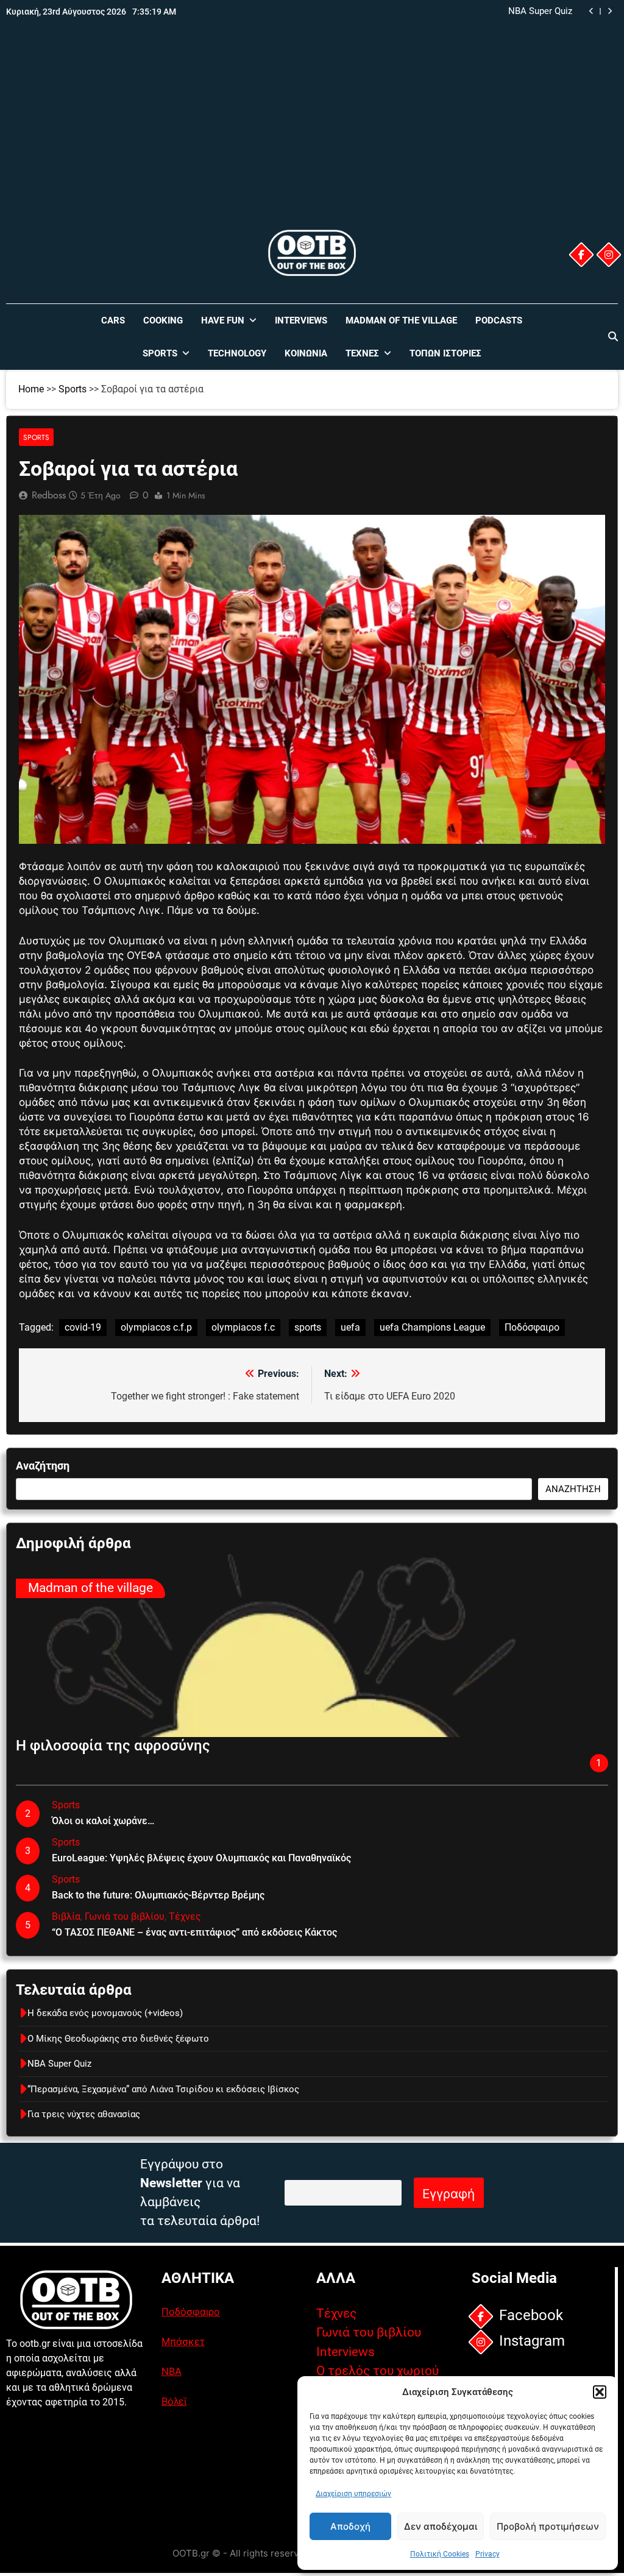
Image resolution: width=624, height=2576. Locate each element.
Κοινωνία (306, 353)
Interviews (301, 320)
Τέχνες (362, 353)
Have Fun (223, 320)
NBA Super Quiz (59, 2064)
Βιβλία (66, 1916)
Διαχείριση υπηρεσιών (353, 2494)
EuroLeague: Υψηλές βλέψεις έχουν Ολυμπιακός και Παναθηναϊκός (201, 1858)
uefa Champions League (432, 1327)
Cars (113, 320)
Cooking (163, 320)
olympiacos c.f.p (156, 1327)
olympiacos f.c (243, 1327)
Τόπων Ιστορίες (445, 353)
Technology (237, 353)
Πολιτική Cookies (440, 2554)
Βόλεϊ (174, 2401)
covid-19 (83, 1327)
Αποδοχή (350, 2526)
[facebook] (581, 255)
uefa (350, 1327)
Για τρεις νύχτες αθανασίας (84, 2114)
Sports (160, 353)
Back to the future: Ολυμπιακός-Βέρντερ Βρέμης (158, 1895)
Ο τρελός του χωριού (378, 2371)
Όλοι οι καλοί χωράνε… (103, 1821)
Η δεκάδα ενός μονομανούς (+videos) (105, 2013)
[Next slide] (610, 11)
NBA (172, 2371)
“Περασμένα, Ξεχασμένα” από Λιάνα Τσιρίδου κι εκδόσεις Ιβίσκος (453, 12)
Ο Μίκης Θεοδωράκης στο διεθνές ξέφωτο (118, 2039)
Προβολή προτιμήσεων (548, 2526)
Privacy (487, 2554)
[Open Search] (613, 336)
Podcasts (499, 320)
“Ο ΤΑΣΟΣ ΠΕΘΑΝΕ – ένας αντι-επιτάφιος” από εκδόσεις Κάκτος (194, 1932)
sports (308, 1327)
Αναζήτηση (43, 1466)
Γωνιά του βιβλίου (125, 1916)
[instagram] (609, 255)
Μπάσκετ (183, 2341)
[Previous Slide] (591, 11)
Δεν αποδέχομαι (441, 2526)
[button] (600, 2392)
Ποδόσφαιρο (532, 1327)
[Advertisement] (312, 136)
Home (31, 389)
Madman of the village (401, 320)
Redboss (49, 495)
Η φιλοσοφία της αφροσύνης (113, 1746)
